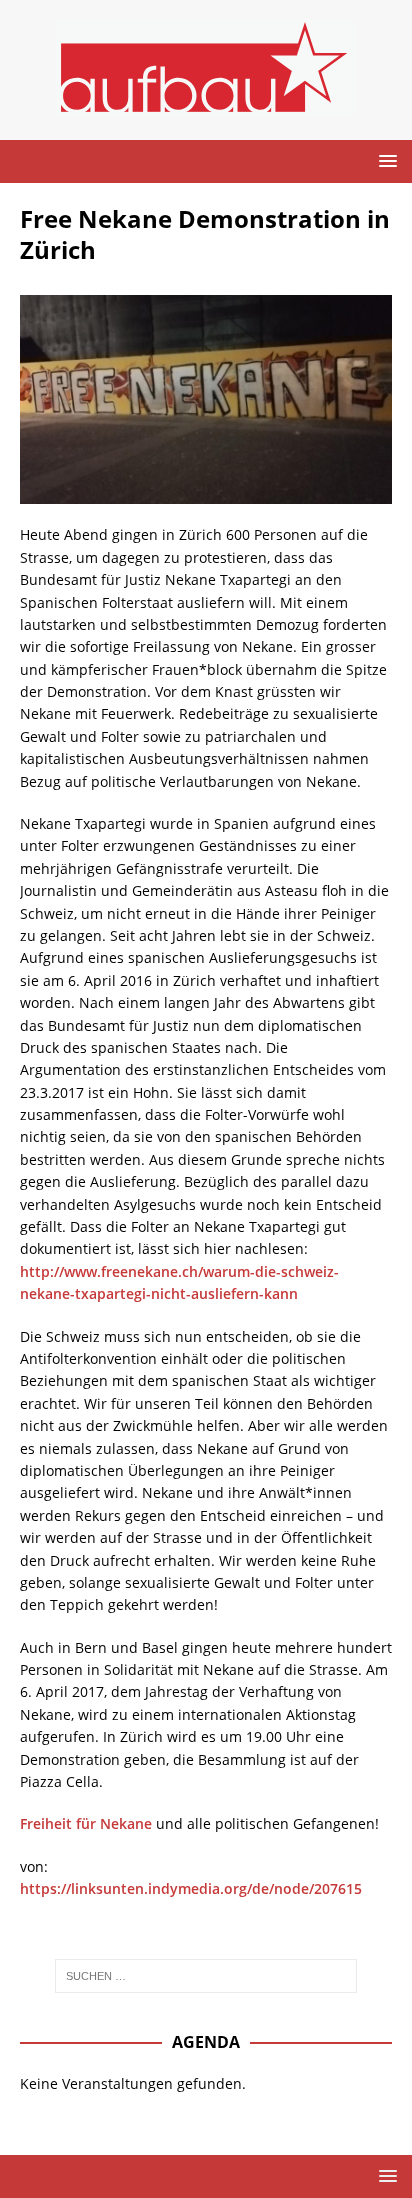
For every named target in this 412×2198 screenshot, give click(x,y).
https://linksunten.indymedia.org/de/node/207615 (191, 1888)
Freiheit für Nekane (86, 1823)
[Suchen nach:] (206, 1976)
